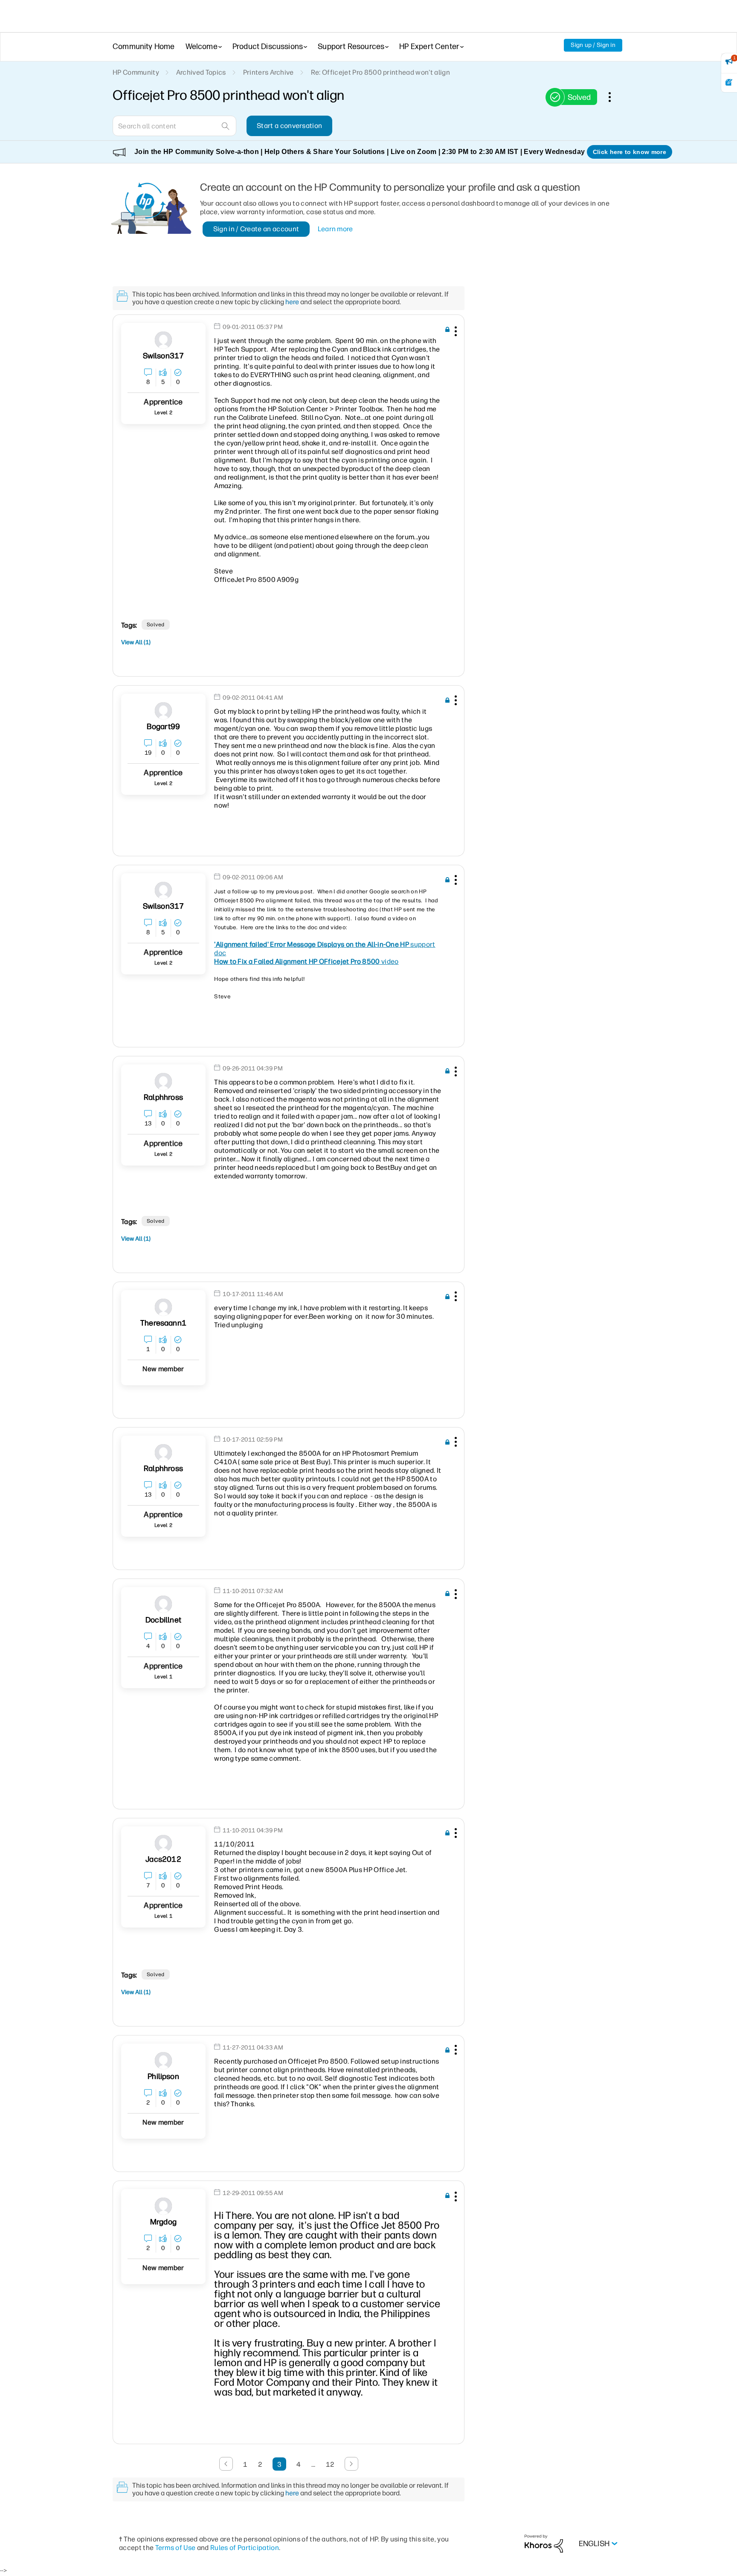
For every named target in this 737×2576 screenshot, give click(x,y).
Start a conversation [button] (289, 126)
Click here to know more (630, 152)
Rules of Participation (245, 2548)
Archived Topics (201, 72)
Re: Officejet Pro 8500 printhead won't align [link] (380, 72)
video (306, 961)
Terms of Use (176, 2548)
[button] (455, 333)
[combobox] (174, 126)
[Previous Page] (226, 2464)
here (292, 302)
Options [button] (614, 97)
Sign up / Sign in (593, 45)
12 (330, 2464)
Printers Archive (268, 72)
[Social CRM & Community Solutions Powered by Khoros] (544, 2543)
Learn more (335, 229)
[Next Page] (351, 2464)
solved (156, 625)
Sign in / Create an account (256, 229)
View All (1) (136, 642)
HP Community (136, 72)
